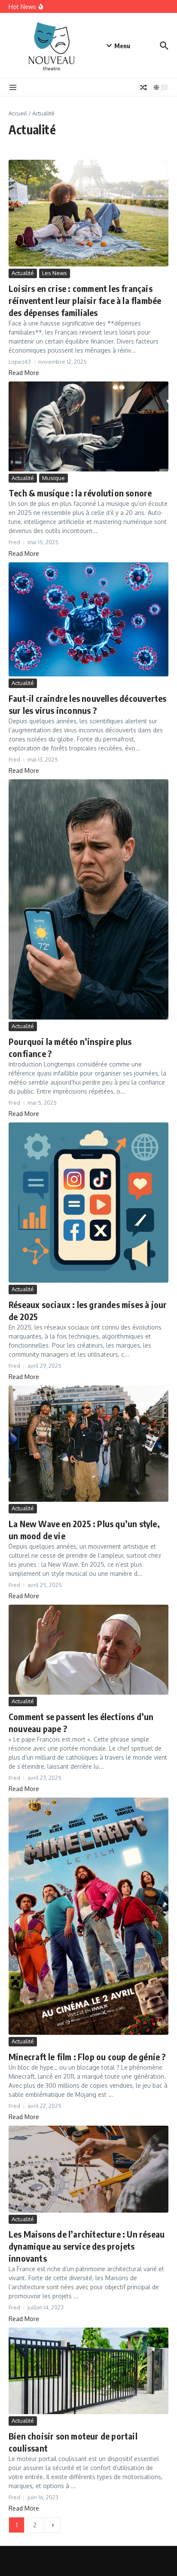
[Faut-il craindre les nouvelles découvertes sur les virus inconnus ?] (88, 620)
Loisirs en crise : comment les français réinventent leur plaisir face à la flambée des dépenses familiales (85, 300)
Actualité (23, 273)
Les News (55, 273)
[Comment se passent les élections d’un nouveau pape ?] (88, 1650)
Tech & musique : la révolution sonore (80, 493)
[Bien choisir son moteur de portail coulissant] (88, 2371)
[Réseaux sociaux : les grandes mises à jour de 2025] (88, 1203)
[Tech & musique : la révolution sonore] (88, 426)
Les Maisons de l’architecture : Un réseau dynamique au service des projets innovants (87, 2246)
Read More (24, 373)
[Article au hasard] (143, 87)
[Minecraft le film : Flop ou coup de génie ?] (88, 1916)
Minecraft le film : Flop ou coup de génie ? (87, 2057)
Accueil (18, 113)
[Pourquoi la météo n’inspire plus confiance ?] (88, 899)
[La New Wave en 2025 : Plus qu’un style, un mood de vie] (88, 1444)
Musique (53, 478)
